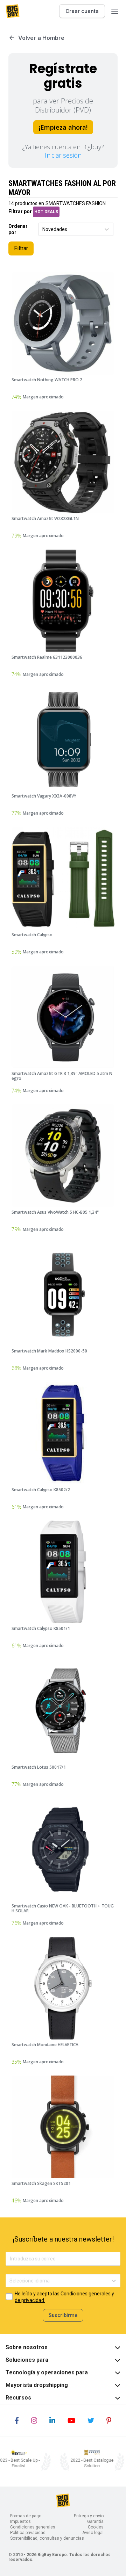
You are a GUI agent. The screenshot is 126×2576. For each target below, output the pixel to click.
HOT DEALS (46, 212)
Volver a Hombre (41, 38)
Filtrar (21, 248)
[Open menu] (115, 11)
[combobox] (43, 229)
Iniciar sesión (63, 155)
